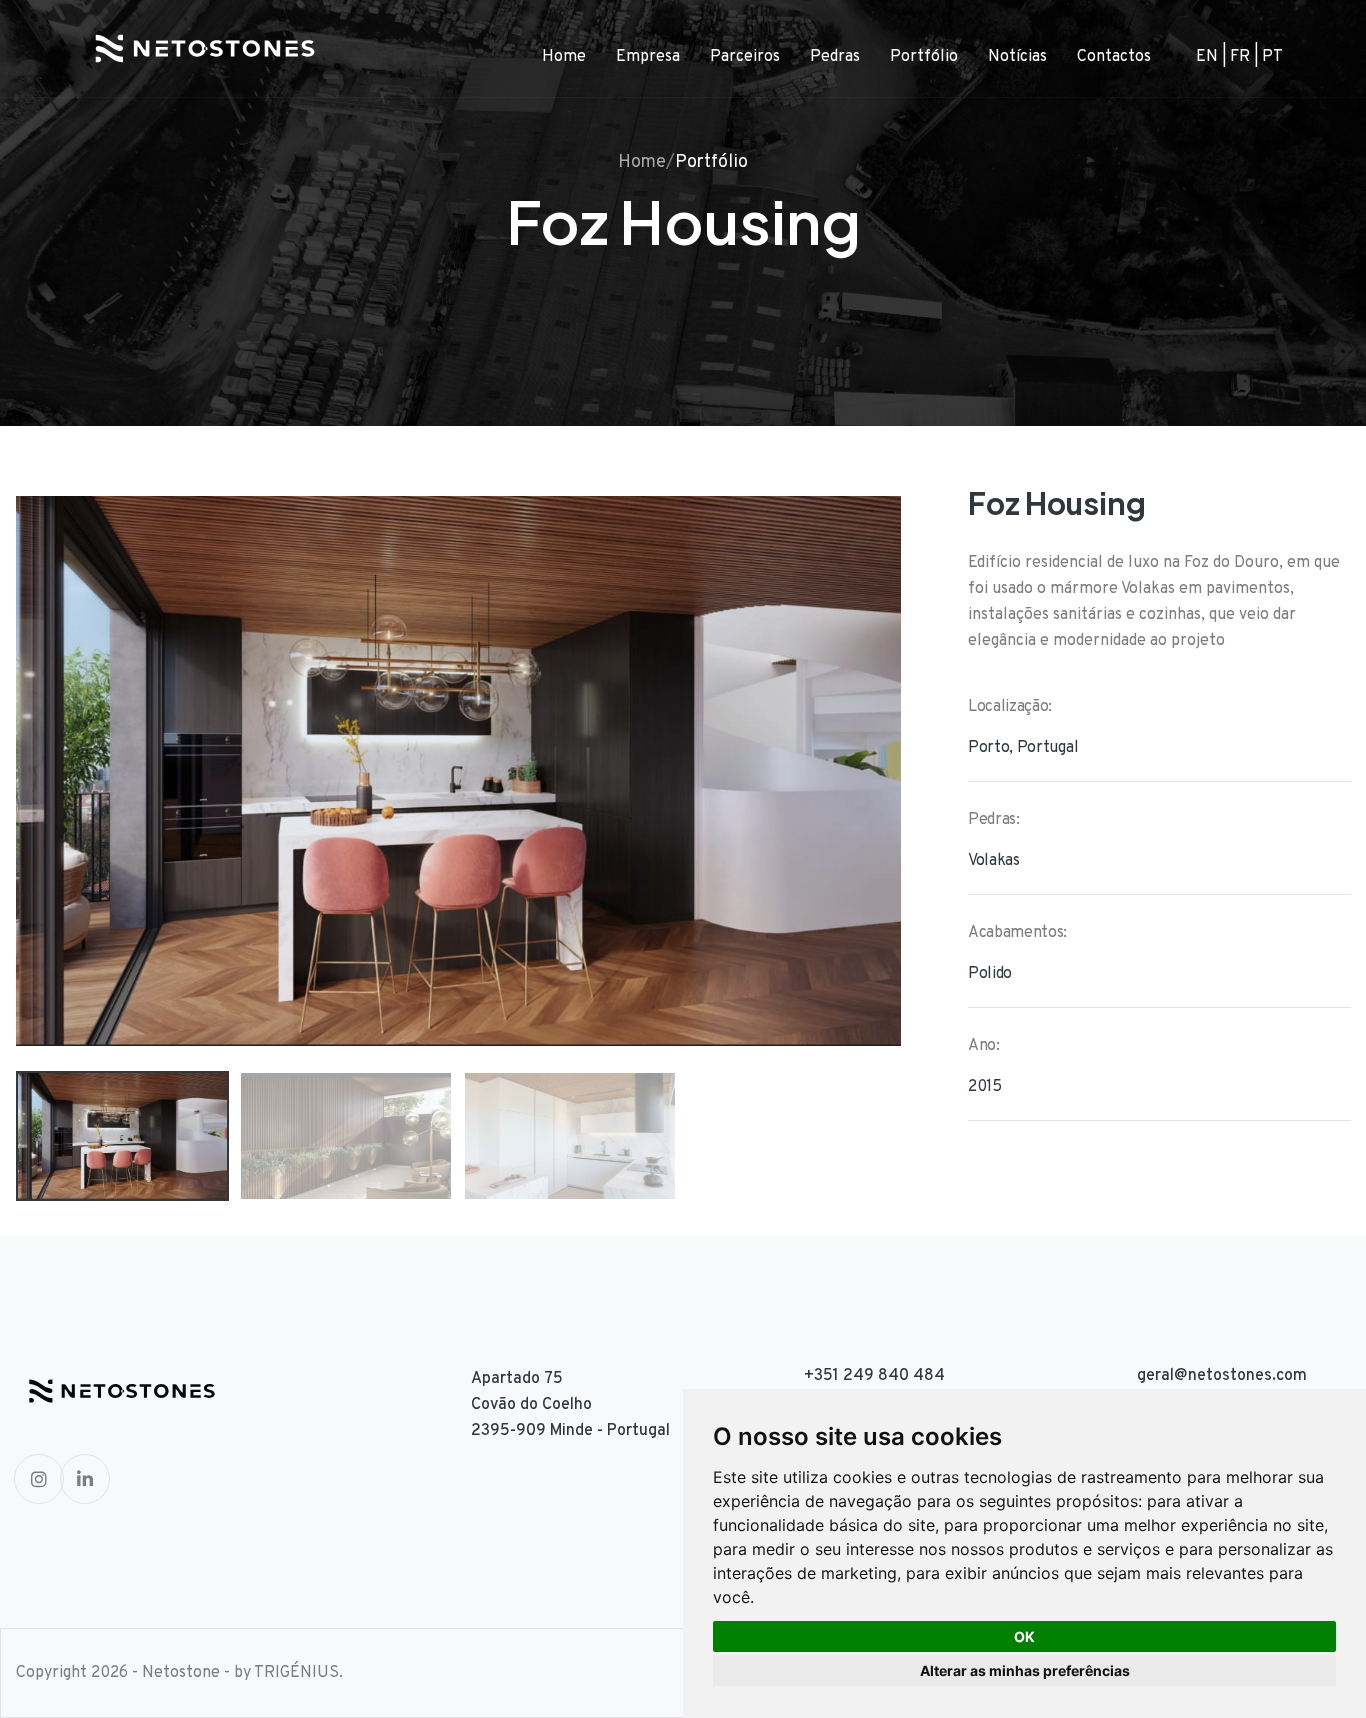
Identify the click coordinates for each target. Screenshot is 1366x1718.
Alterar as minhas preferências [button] (1025, 1670)
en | (1211, 57)
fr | (1244, 57)
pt (1272, 57)
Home (564, 57)
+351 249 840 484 (874, 1376)
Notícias (1017, 57)
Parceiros (745, 57)
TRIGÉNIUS (296, 1673)
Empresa (648, 57)
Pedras (835, 57)
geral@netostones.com (1222, 1376)
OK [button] (1024, 1636)
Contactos (1114, 57)
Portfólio (924, 57)
